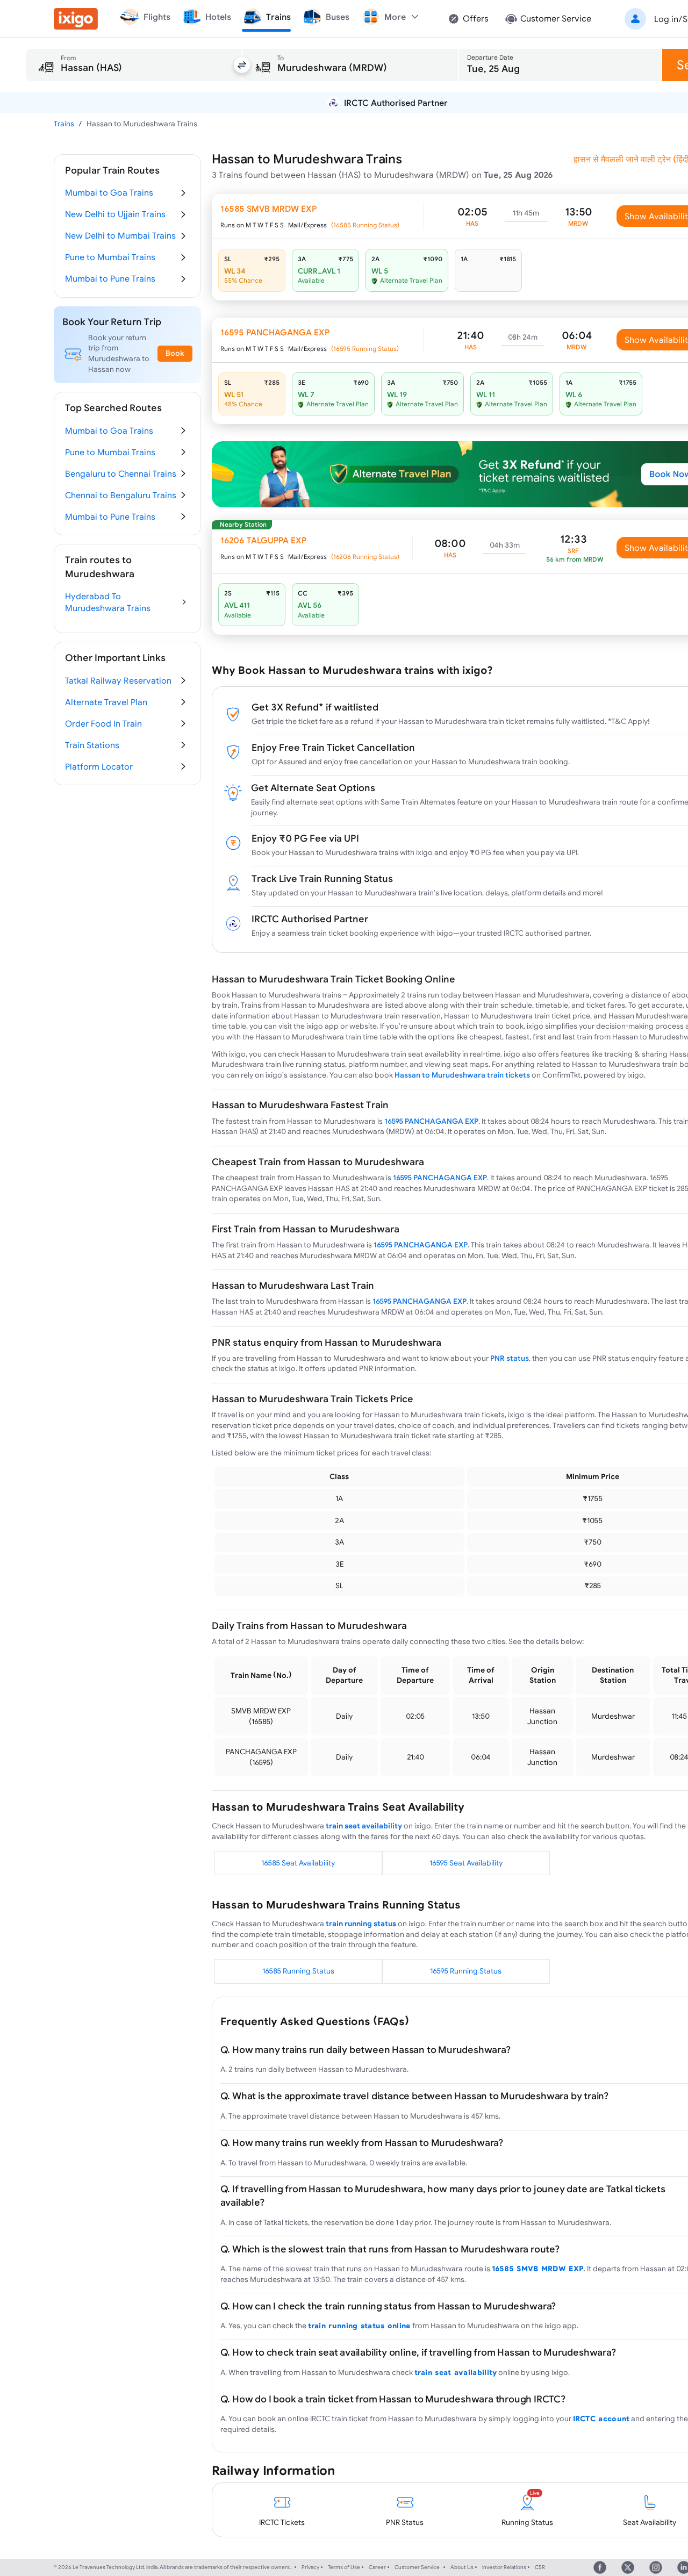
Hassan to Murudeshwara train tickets (462, 1075)
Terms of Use (344, 2567)
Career (377, 2567)
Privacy (310, 2567)
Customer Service (417, 2567)
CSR (540, 2567)
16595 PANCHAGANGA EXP (431, 1121)
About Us (462, 2567)
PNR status (510, 1358)
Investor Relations (504, 2567)
